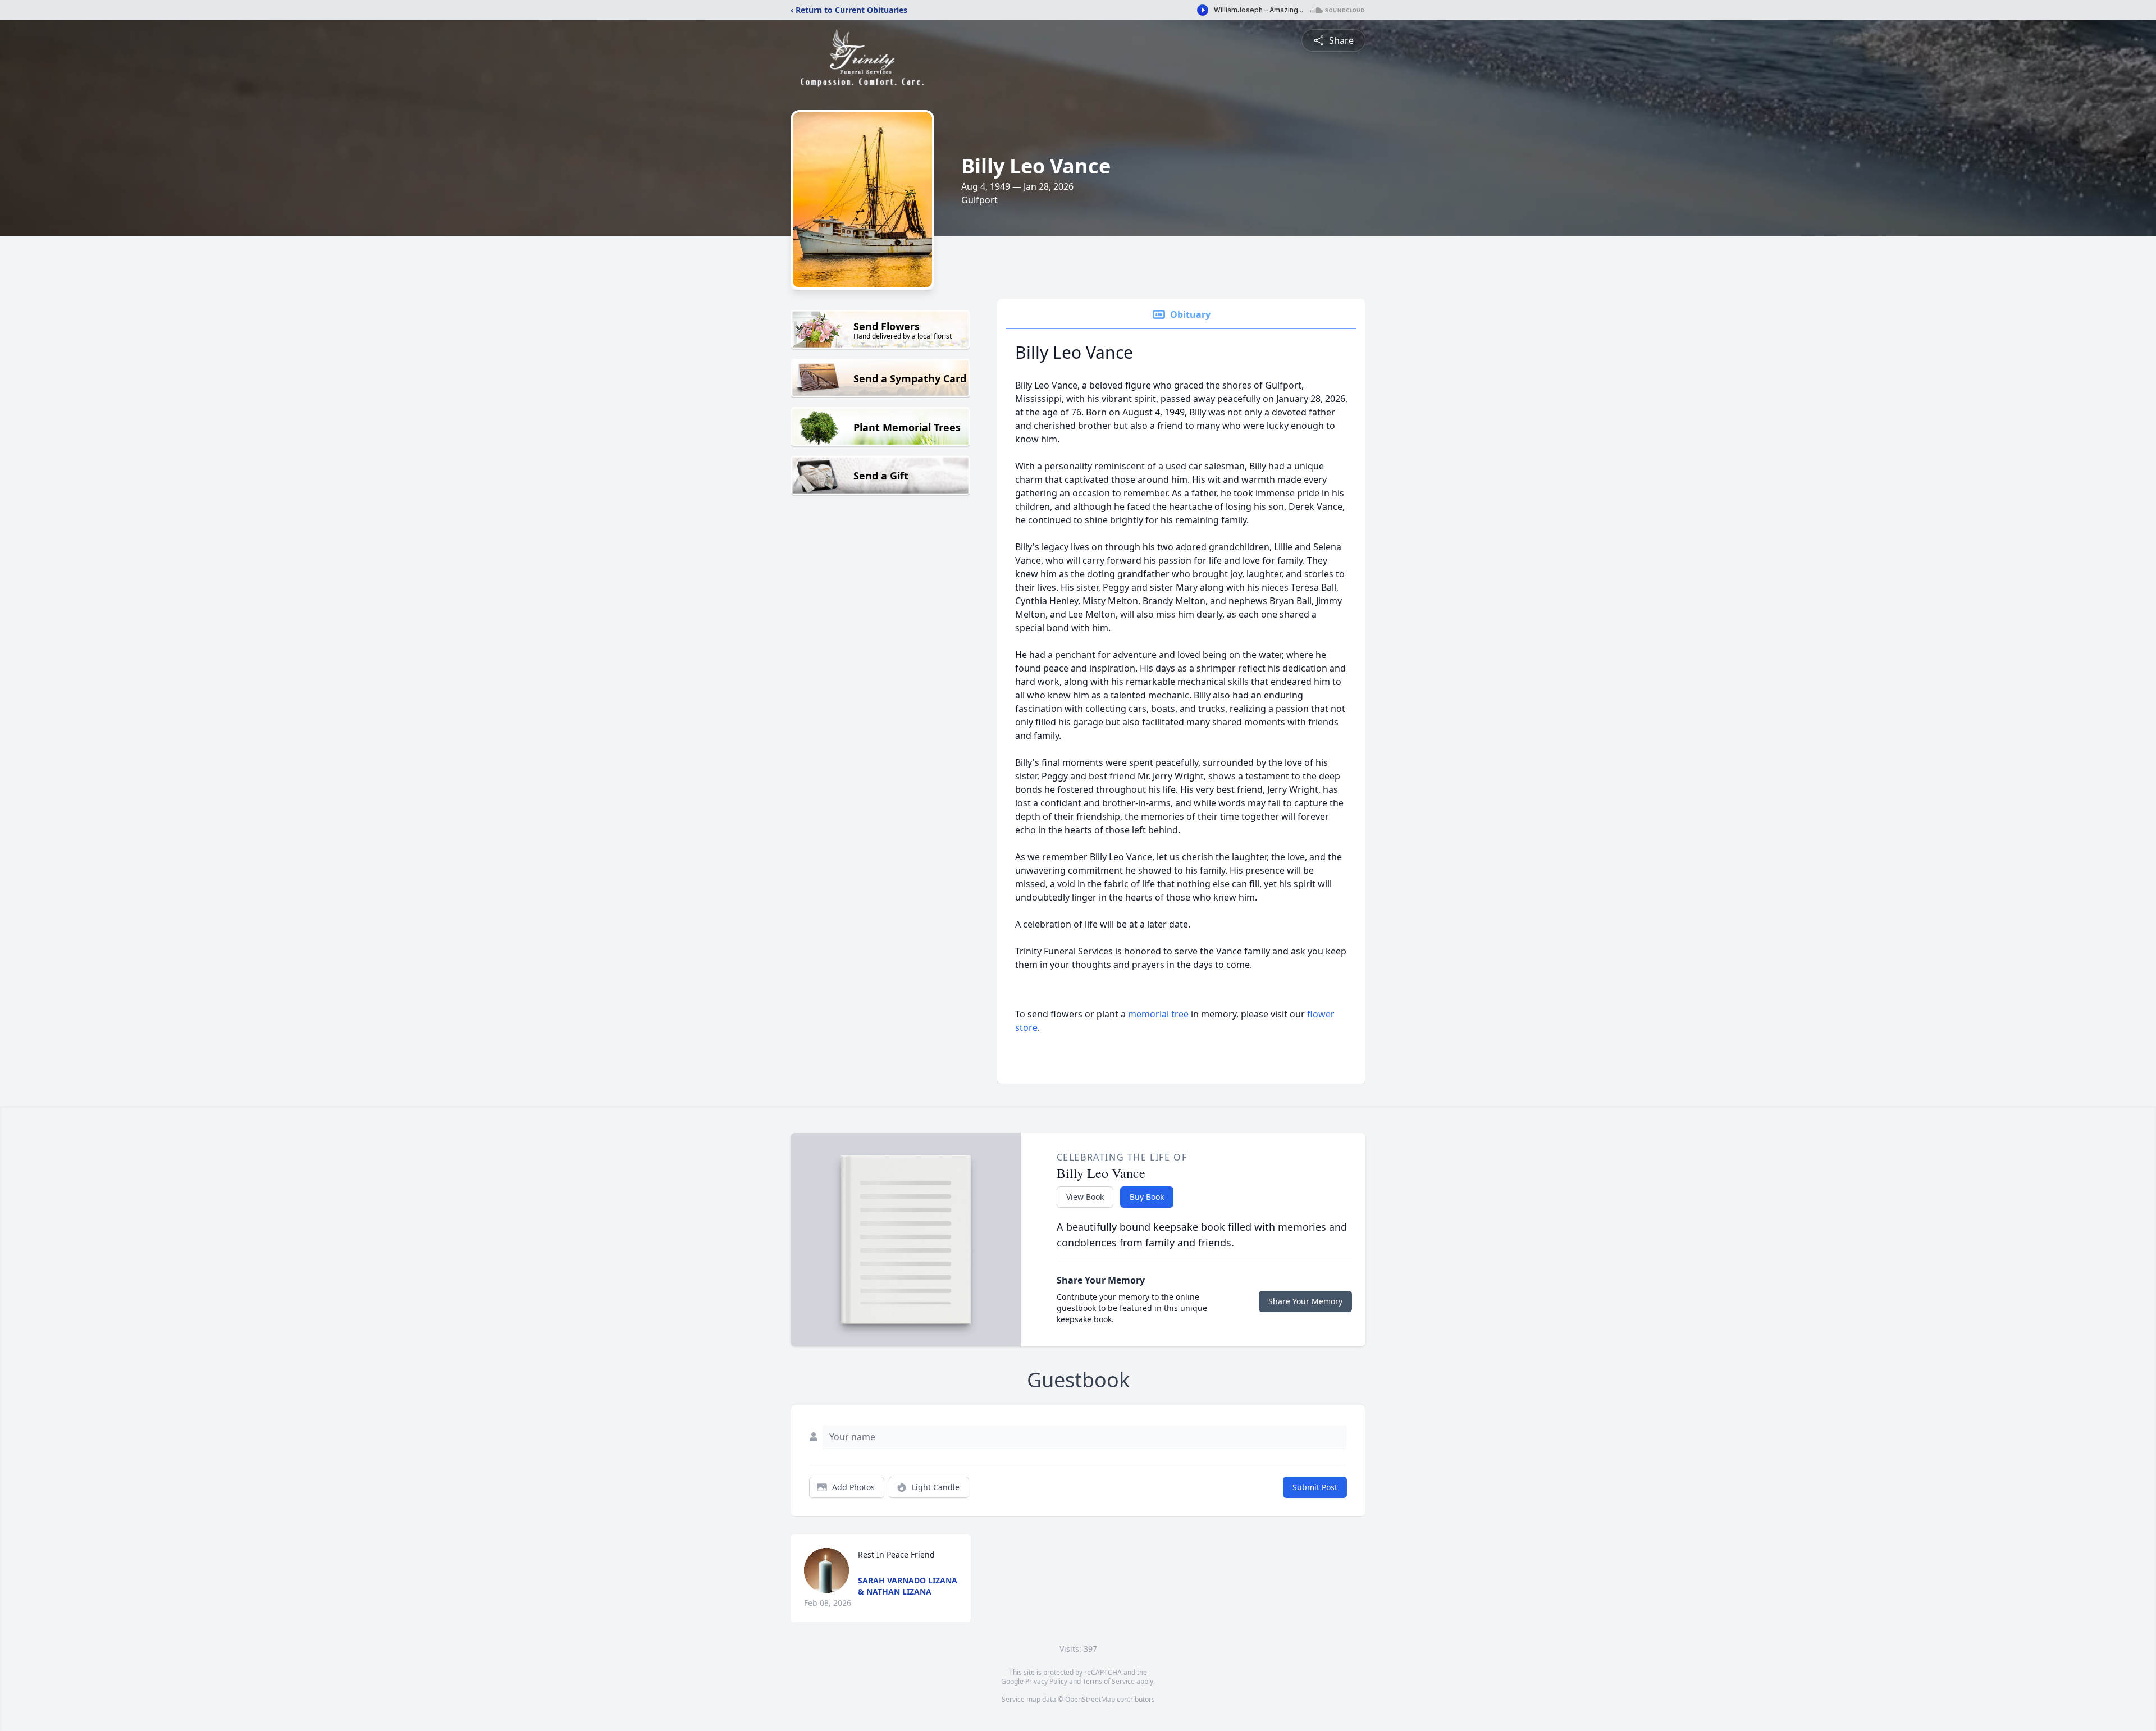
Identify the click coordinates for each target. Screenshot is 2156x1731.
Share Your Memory (1305, 1301)
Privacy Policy (1046, 1681)
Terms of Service (1109, 1681)
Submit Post (1315, 1487)
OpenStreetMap (1090, 1699)
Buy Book (1147, 1197)
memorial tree (1158, 1014)
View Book (1085, 1197)
